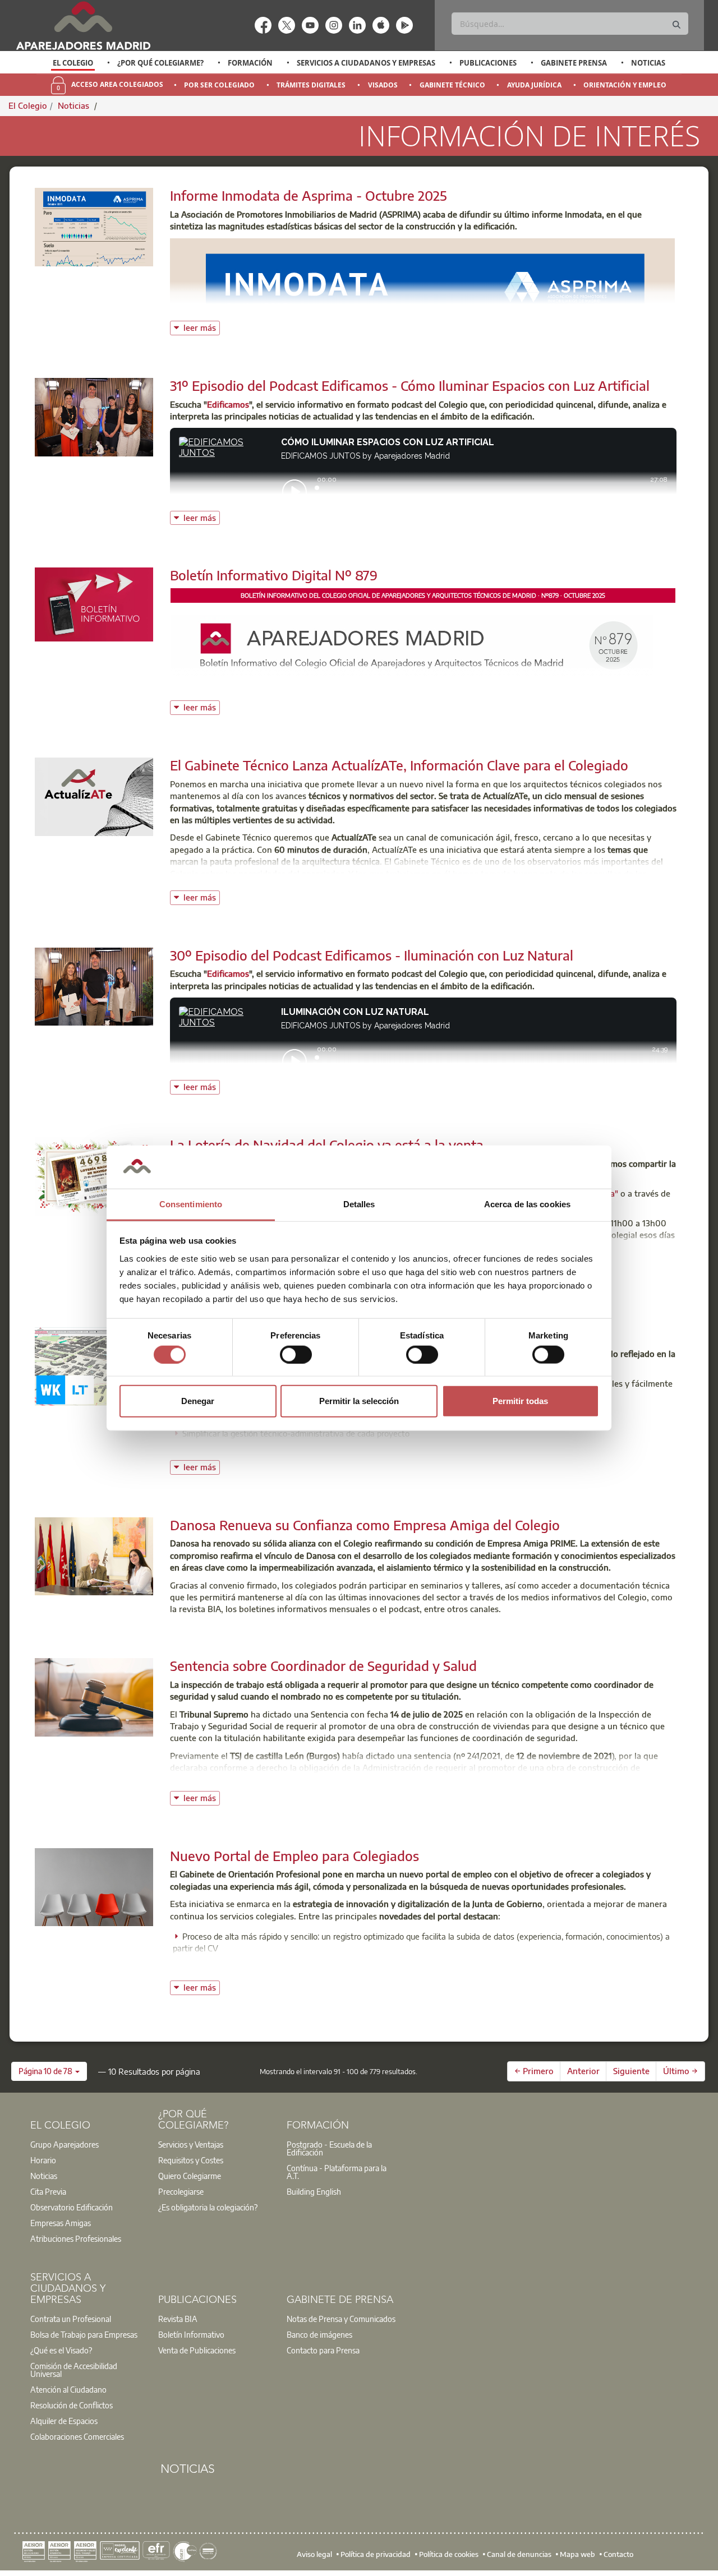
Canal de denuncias (519, 2554)
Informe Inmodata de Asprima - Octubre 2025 (309, 195)
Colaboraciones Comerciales (77, 2436)
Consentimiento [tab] (191, 1204)
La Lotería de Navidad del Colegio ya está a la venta (327, 1144)
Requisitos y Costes (191, 2160)
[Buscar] (676, 25)
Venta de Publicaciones (197, 2350)
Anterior (583, 2071)
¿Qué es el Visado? (61, 2350)
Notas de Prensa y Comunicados (341, 2319)
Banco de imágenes (319, 2334)
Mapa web (577, 2554)
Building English (314, 2191)
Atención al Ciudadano (68, 2389)
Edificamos (228, 404)
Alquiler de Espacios (64, 2421)
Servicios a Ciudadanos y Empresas (366, 63)
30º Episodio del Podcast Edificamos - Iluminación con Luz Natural (372, 955)
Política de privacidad (376, 2554)
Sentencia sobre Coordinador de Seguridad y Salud (323, 1665)
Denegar (198, 1401)
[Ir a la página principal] (83, 26)
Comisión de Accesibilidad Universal (74, 2370)
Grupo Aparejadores (65, 2144)
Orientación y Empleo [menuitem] (625, 85)
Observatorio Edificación (72, 2207)
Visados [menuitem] (383, 85)
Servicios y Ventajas (191, 2144)
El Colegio (73, 63)
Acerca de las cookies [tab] (527, 1204)
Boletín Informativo (191, 2334)
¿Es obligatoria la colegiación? (208, 2207)
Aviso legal (314, 2554)
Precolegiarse (181, 2191)
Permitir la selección (359, 1401)
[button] (49, 2071)
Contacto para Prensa (323, 2350)
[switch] (296, 1354)
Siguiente (631, 2071)
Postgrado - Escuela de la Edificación (329, 2148)
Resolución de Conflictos (72, 2405)
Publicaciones (488, 63)
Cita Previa (48, 2191)
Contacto (618, 2554)
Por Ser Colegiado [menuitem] (219, 85)
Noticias (648, 63)
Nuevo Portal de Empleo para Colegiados (294, 1855)
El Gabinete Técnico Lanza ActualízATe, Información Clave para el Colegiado (399, 765)
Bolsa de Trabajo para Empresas (84, 2334)
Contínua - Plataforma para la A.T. (337, 2172)
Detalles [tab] (359, 1204)
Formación (250, 63)
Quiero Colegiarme (190, 2176)
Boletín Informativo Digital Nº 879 (274, 575)
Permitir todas (520, 1401)
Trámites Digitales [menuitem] (311, 85)
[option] (73, 63)
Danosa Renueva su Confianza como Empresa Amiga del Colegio (365, 1525)
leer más (202, 327)
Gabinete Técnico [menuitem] (452, 85)
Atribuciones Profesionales (76, 2238)
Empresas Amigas (61, 2223)
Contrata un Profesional (71, 2319)
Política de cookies (449, 2554)
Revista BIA (178, 2319)
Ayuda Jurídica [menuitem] (534, 85)
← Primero (534, 2071)
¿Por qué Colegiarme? (160, 63)
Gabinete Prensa (574, 63)
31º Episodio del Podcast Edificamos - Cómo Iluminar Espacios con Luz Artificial (410, 385)
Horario (43, 2160)
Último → (680, 2071)
